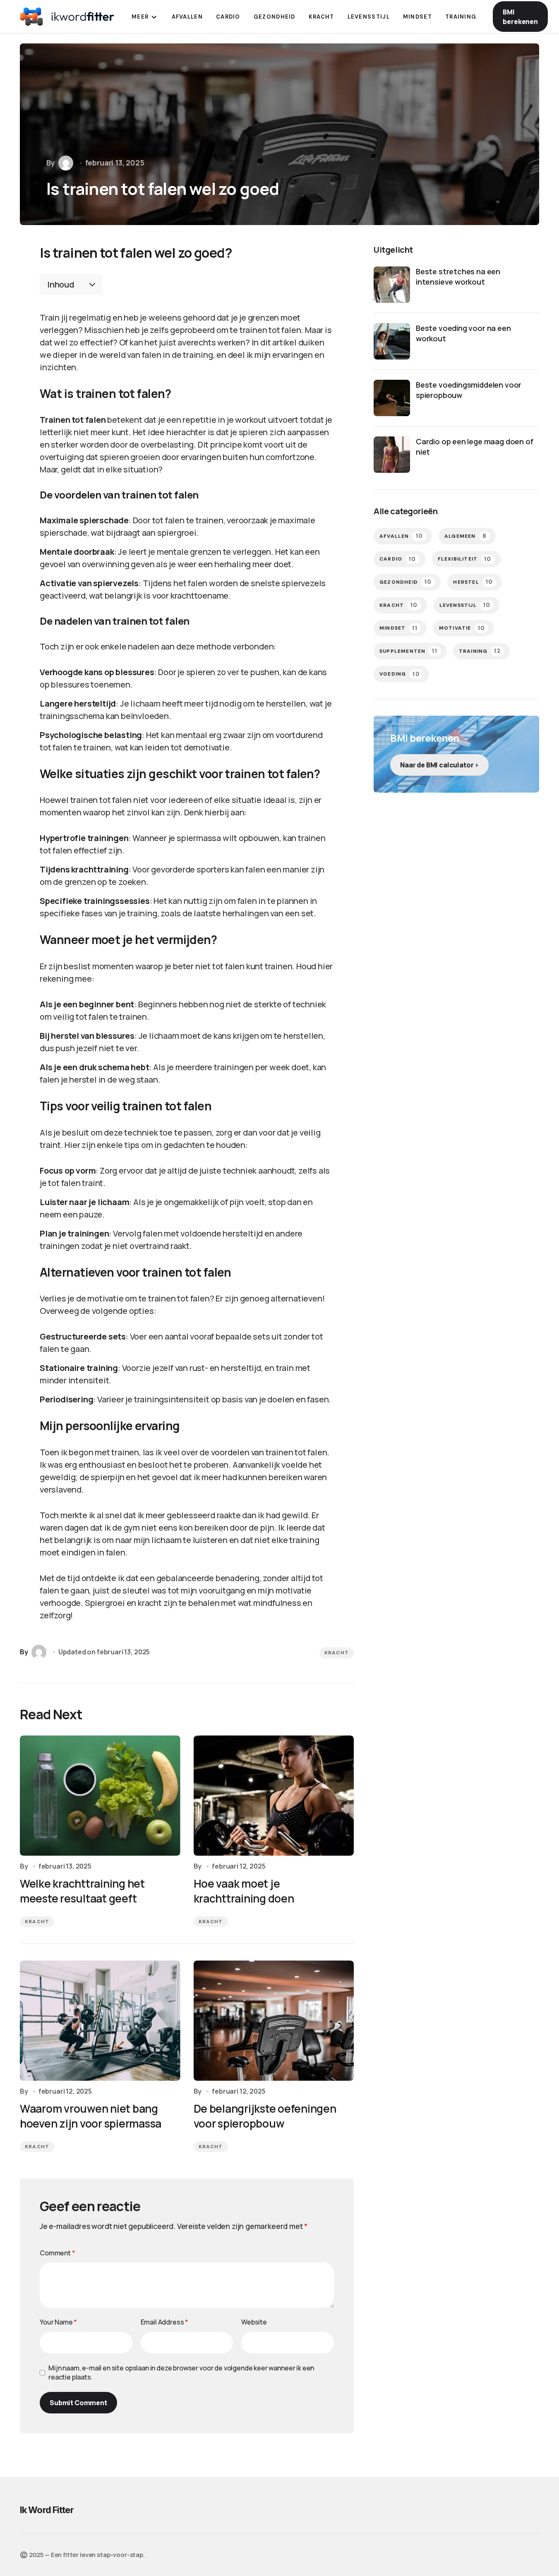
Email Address (165, 2322)
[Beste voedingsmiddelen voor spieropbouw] (392, 398)
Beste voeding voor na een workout (463, 333)
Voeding (400, 674)
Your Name (58, 2322)
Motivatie (462, 628)
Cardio (398, 559)
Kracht (337, 1653)
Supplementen (408, 651)
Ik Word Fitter (47, 2510)
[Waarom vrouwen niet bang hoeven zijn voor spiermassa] (100, 2021)
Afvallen (401, 536)
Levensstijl (465, 605)
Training (480, 651)
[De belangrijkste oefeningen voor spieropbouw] (274, 2021)
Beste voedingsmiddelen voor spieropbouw (469, 390)
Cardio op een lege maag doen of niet (474, 447)
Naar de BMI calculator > (439, 765)
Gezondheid (405, 582)
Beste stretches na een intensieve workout (458, 277)
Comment (58, 2253)
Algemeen (465, 536)
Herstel (473, 582)
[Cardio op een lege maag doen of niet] (392, 455)
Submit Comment (78, 2403)
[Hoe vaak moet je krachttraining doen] (274, 1796)
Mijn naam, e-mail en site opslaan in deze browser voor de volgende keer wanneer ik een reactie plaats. (181, 2372)
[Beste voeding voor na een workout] (392, 341)
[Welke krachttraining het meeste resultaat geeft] (100, 1796)
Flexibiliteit (465, 559)
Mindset (398, 628)
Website (254, 2322)
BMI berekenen (520, 17)
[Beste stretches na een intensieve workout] (392, 285)
